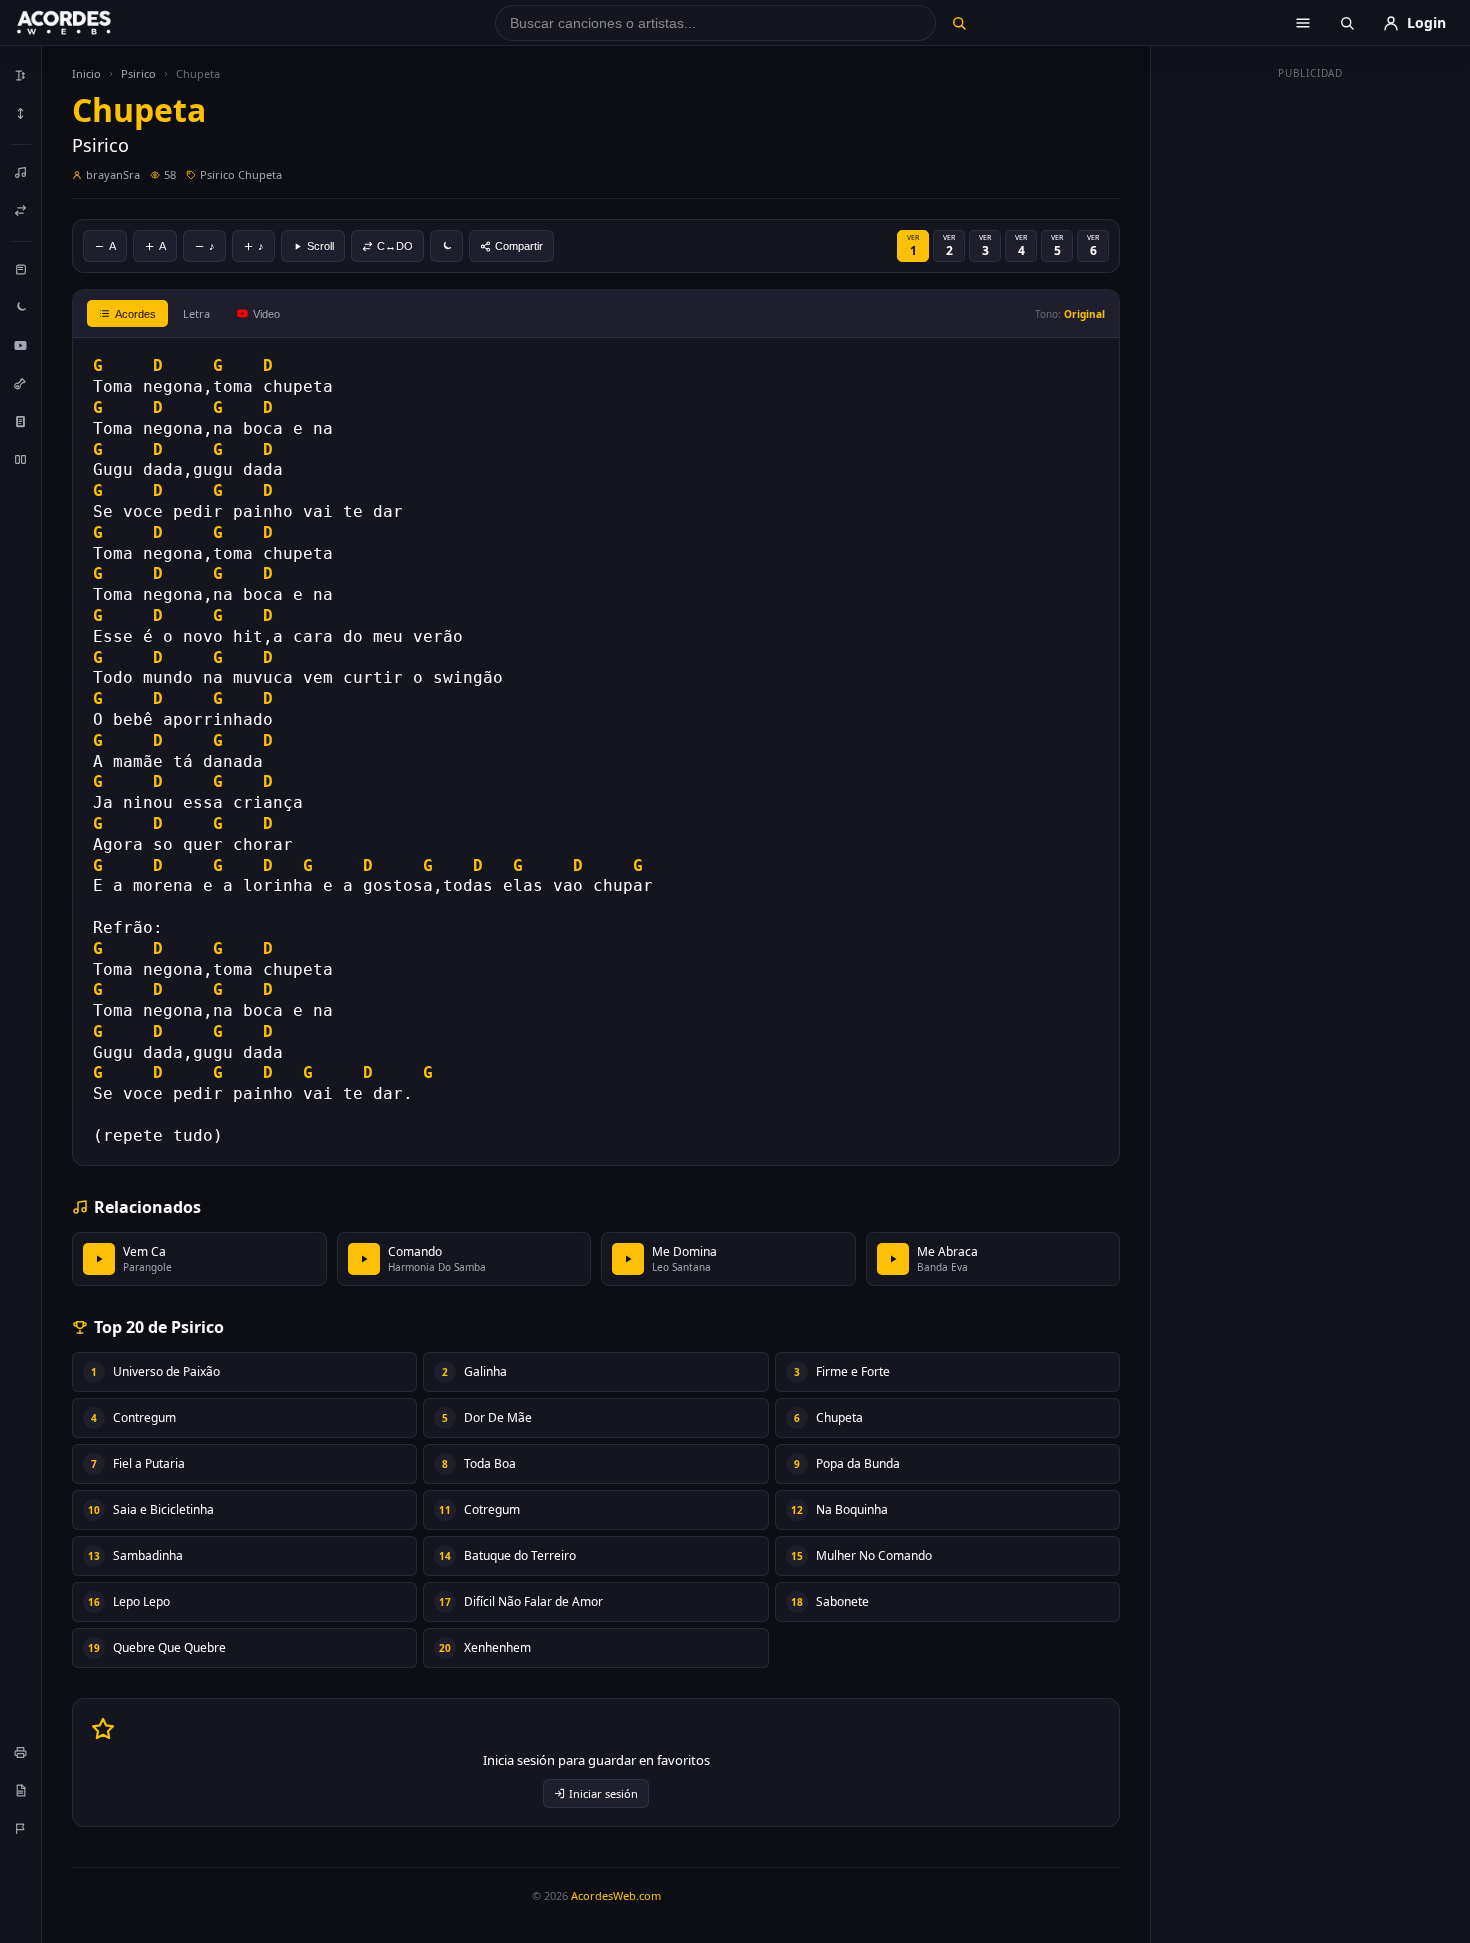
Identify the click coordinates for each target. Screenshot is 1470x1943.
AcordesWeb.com (616, 1895)
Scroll (320, 246)
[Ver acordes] (21, 421)
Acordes (135, 314)
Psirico (138, 73)
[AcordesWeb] (89, 23)
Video (266, 314)
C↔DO (395, 246)
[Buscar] (958, 23)
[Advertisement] (1311, 388)
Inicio (86, 73)
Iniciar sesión (603, 1793)
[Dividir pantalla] (21, 459)
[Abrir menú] (1303, 23)
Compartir (519, 246)
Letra (196, 313)
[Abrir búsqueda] (1347, 23)
